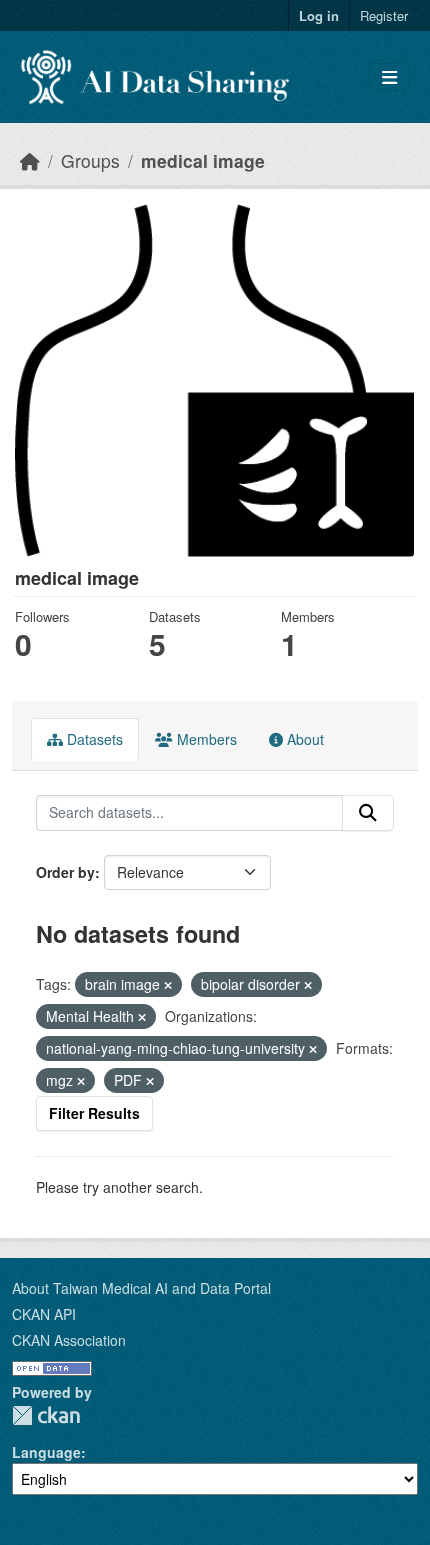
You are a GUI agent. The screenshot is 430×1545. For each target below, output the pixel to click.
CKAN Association (69, 1340)
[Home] (30, 160)
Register (384, 15)
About (303, 739)
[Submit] (368, 813)
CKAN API (44, 1314)
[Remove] (168, 985)
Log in (319, 15)
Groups (90, 160)
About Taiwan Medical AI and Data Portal (141, 1288)
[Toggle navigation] (389, 77)
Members (205, 739)
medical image (203, 160)
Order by (65, 872)
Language (46, 1452)
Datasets (93, 739)
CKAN (46, 1415)
